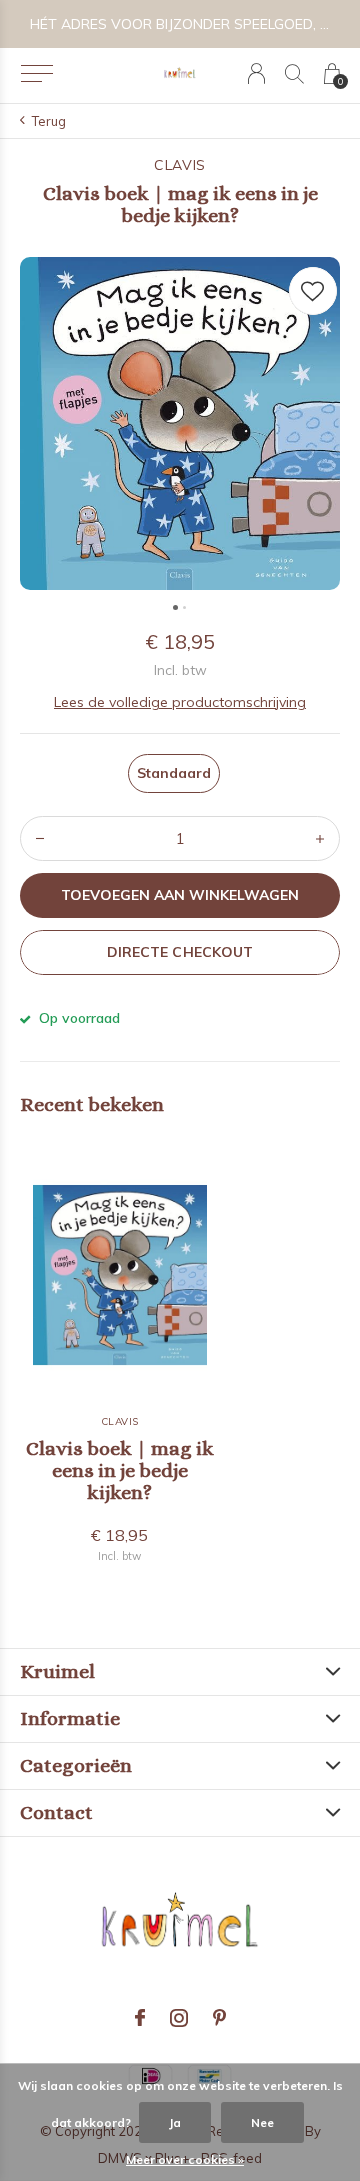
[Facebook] (140, 2018)
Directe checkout (179, 952)
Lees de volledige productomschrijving (180, 702)
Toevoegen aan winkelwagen (180, 895)
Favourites (313, 291)
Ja (175, 2122)
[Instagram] (179, 2018)
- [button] (40, 838)
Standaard (174, 773)
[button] (36, 74)
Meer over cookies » (185, 2159)
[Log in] (256, 73)
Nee (262, 2122)
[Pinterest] (219, 2018)
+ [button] (320, 838)
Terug (49, 121)
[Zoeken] (294, 73)
